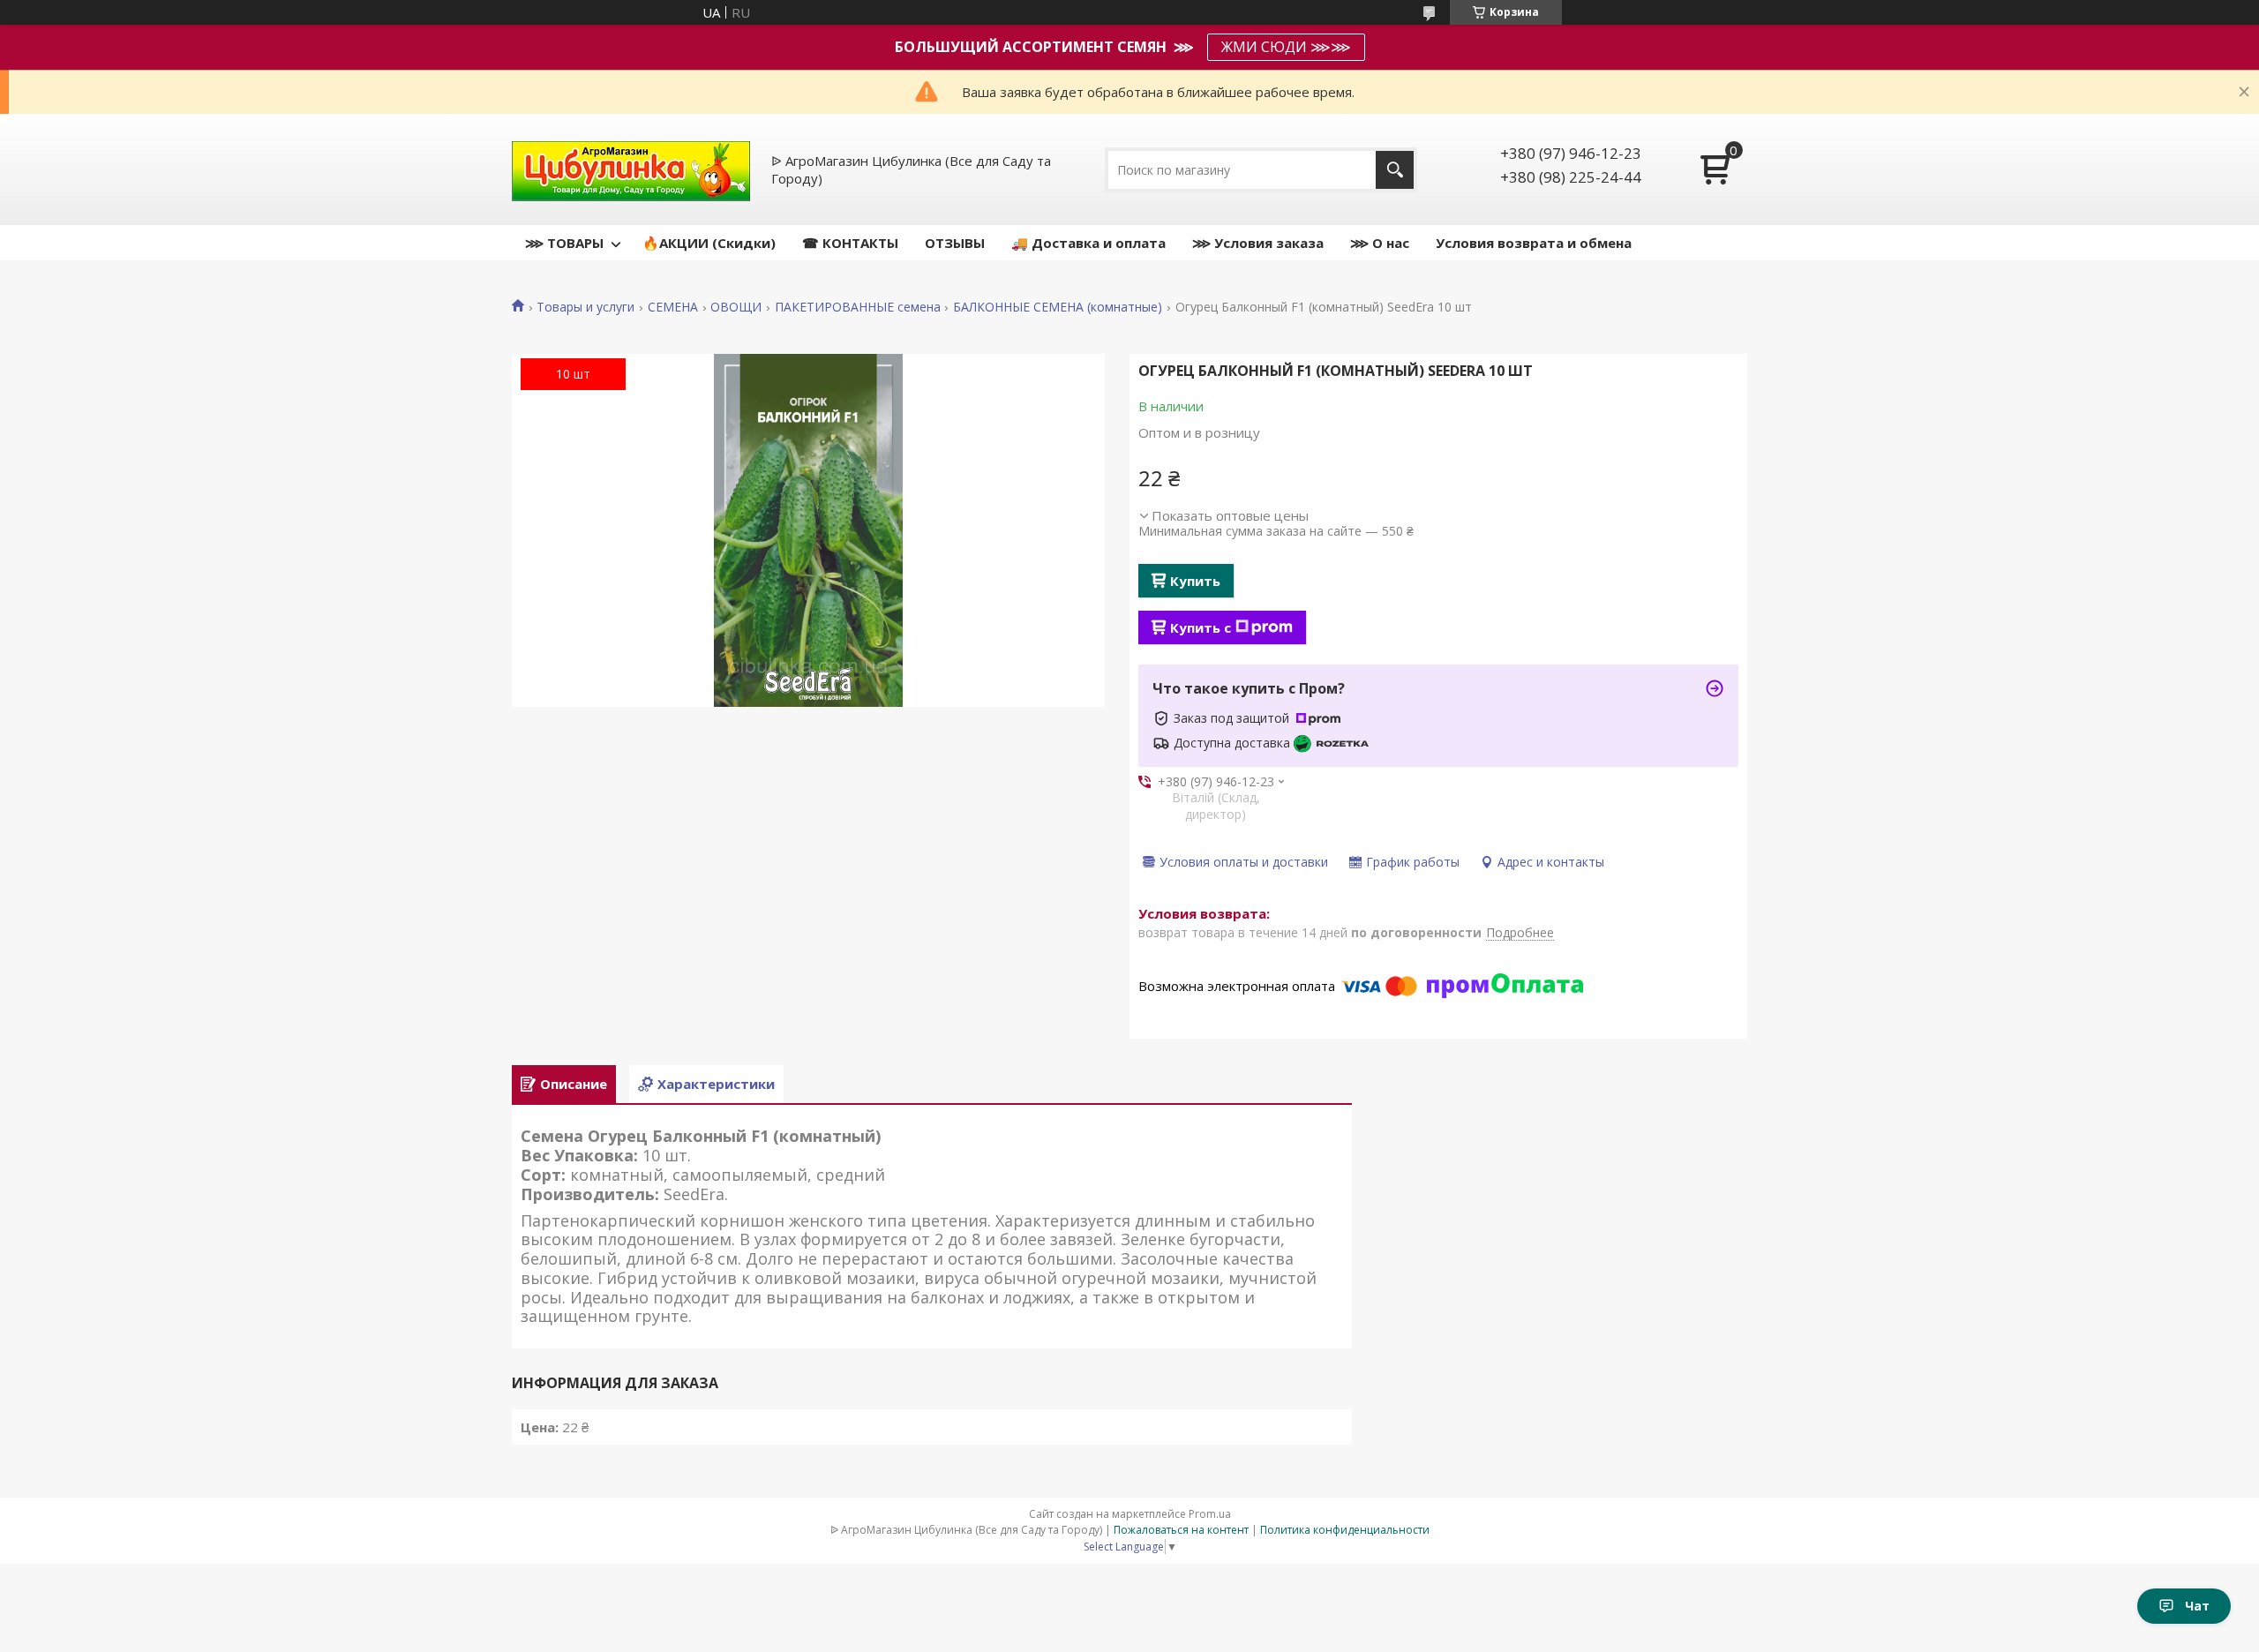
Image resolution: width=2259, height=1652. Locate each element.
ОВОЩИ (736, 307)
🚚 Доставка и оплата (1088, 243)
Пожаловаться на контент (1181, 1530)
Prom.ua (1210, 1514)
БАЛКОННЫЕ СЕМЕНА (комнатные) (1058, 307)
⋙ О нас (1380, 243)
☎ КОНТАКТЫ (850, 243)
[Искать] (1395, 170)
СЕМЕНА (673, 307)
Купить (1195, 581)
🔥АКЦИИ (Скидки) (709, 243)
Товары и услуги (585, 307)
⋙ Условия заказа (1258, 243)
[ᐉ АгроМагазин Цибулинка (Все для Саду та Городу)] (631, 169)
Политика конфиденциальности (1345, 1530)
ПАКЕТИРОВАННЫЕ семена (858, 307)
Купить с (1201, 627)
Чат (2197, 1606)
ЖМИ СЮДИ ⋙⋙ (1286, 47)
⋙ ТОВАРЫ (564, 243)
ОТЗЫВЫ (955, 243)
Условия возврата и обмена (1534, 243)
